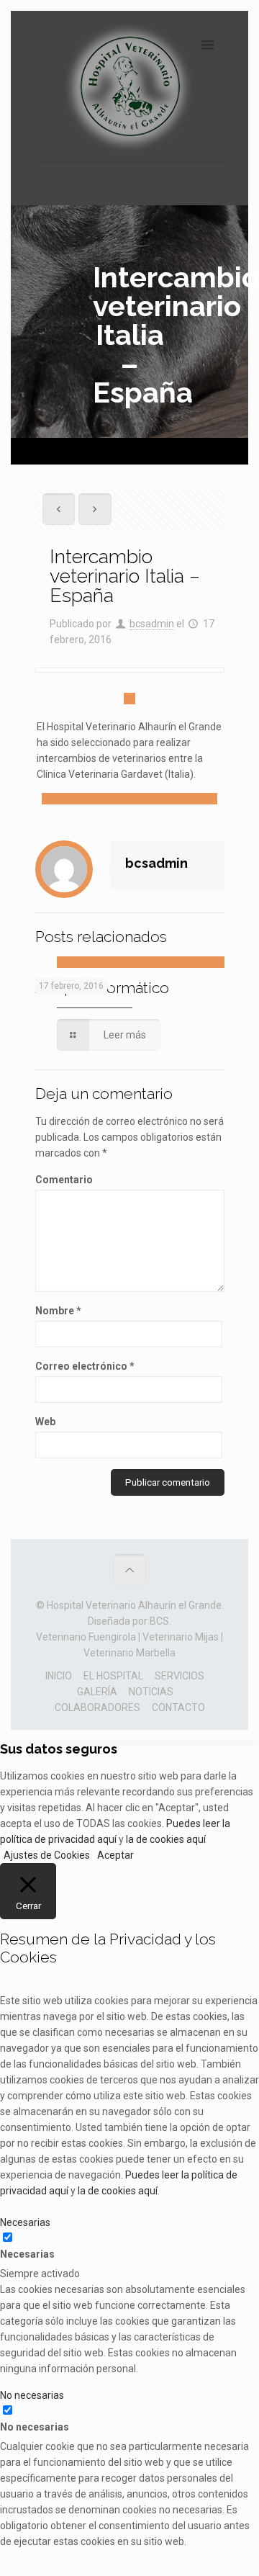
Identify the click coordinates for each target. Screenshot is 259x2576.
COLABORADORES (97, 1707)
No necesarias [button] (32, 2395)
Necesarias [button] (25, 2222)
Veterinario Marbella (129, 1653)
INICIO (59, 1676)
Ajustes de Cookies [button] (47, 1855)
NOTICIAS (151, 1692)
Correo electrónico (85, 1366)
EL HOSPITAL (113, 1676)
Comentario (64, 1180)
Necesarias (27, 2254)
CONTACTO (178, 1707)
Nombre (58, 1311)
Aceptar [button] (115, 1855)
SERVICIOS (180, 1676)
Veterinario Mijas (181, 1637)
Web (45, 1422)
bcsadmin (152, 624)
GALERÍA (97, 1692)
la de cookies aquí (166, 1839)
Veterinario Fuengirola (86, 1637)
